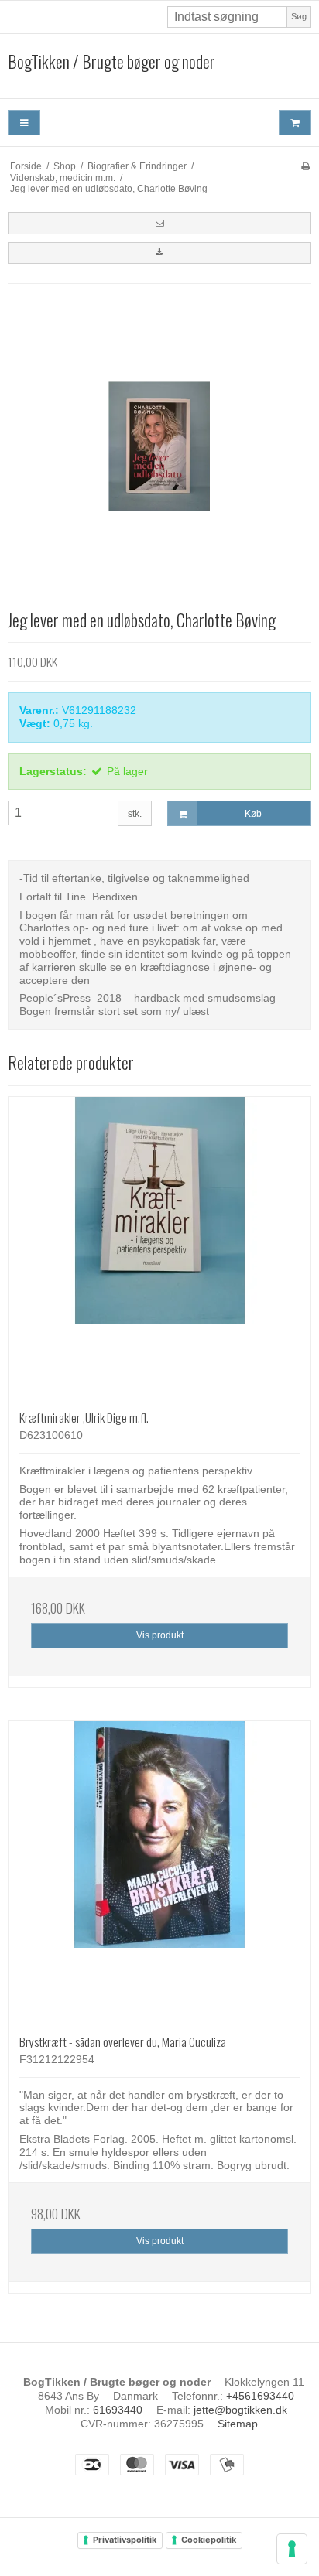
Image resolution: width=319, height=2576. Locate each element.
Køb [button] (253, 814)
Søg (299, 16)
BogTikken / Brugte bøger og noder (111, 62)
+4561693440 (260, 2396)
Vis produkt (160, 1635)
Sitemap (238, 2424)
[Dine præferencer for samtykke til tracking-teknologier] (292, 2549)
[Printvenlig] (305, 166)
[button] (159, 223)
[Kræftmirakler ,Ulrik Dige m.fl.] (159, 1248)
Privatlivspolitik (125, 2540)
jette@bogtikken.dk (240, 2410)
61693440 (118, 2410)
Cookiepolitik (209, 2540)
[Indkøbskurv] (295, 123)
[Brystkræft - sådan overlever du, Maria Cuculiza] (159, 1872)
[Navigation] (24, 123)
